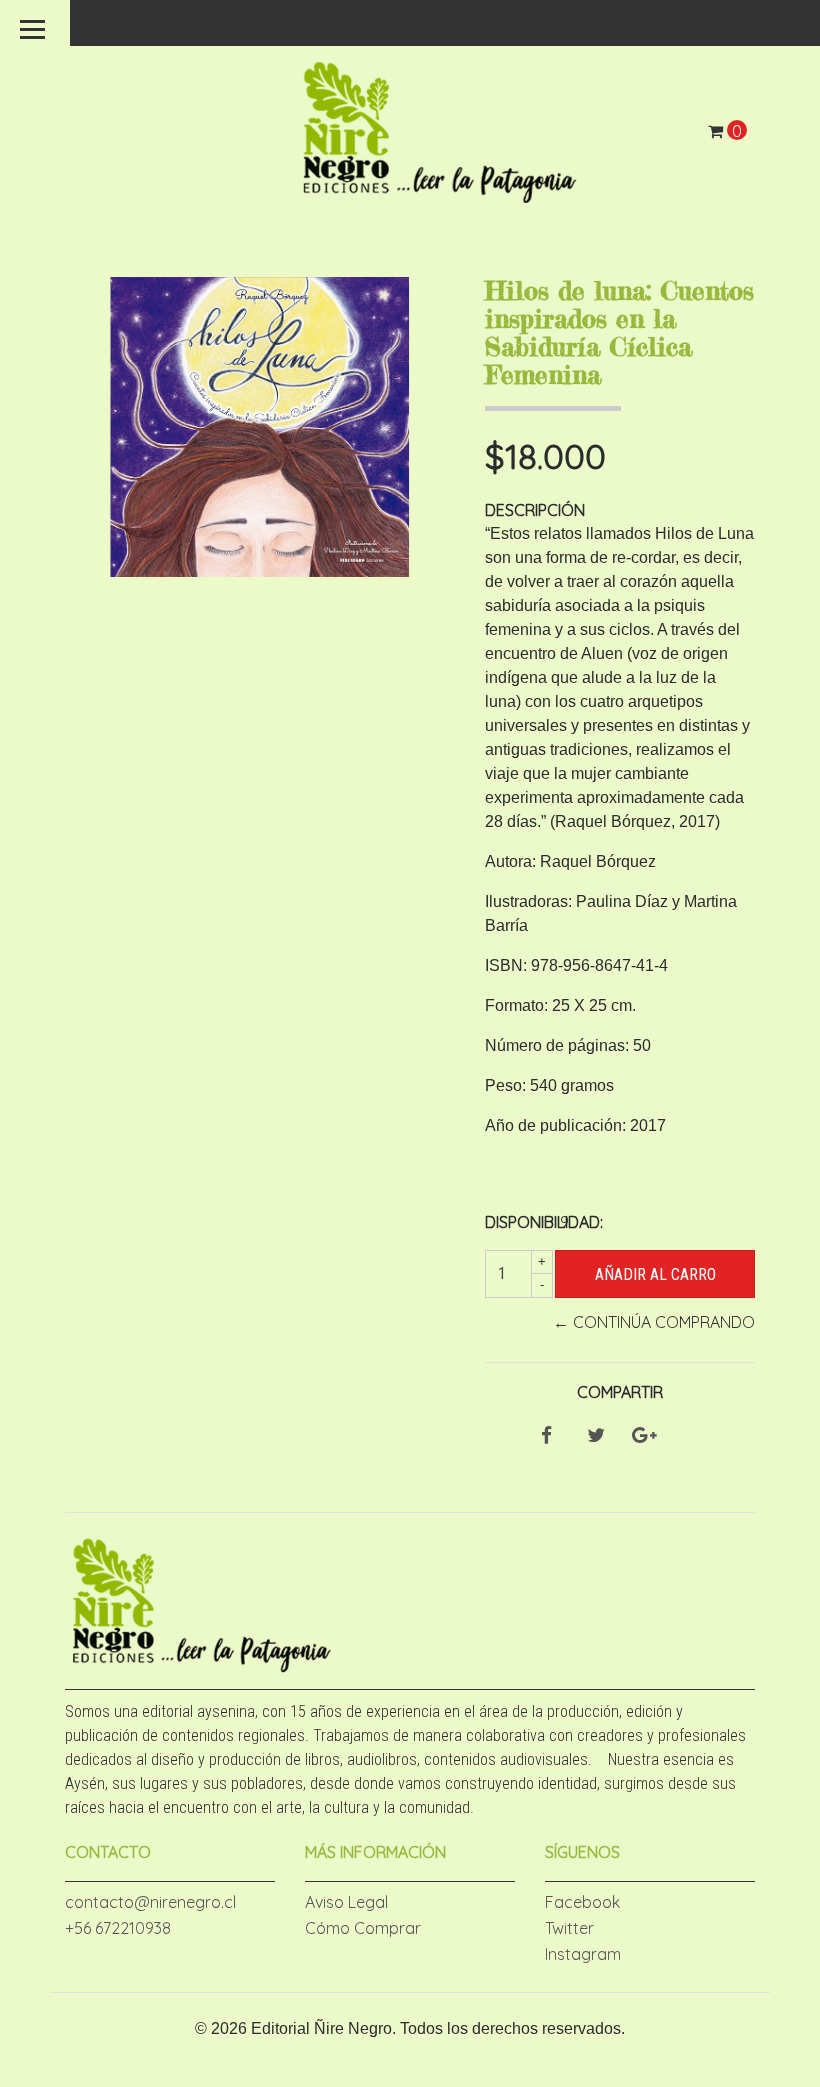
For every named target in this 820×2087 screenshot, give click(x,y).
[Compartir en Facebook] (546, 1436)
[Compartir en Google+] (644, 1436)
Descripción (535, 510)
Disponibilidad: (515, 1222)
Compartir (620, 1392)
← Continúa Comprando (654, 1322)
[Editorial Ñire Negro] (440, 129)
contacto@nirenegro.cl (150, 1902)
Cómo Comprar (363, 1928)
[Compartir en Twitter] (596, 1436)
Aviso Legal (346, 1902)
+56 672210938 (118, 1928)
